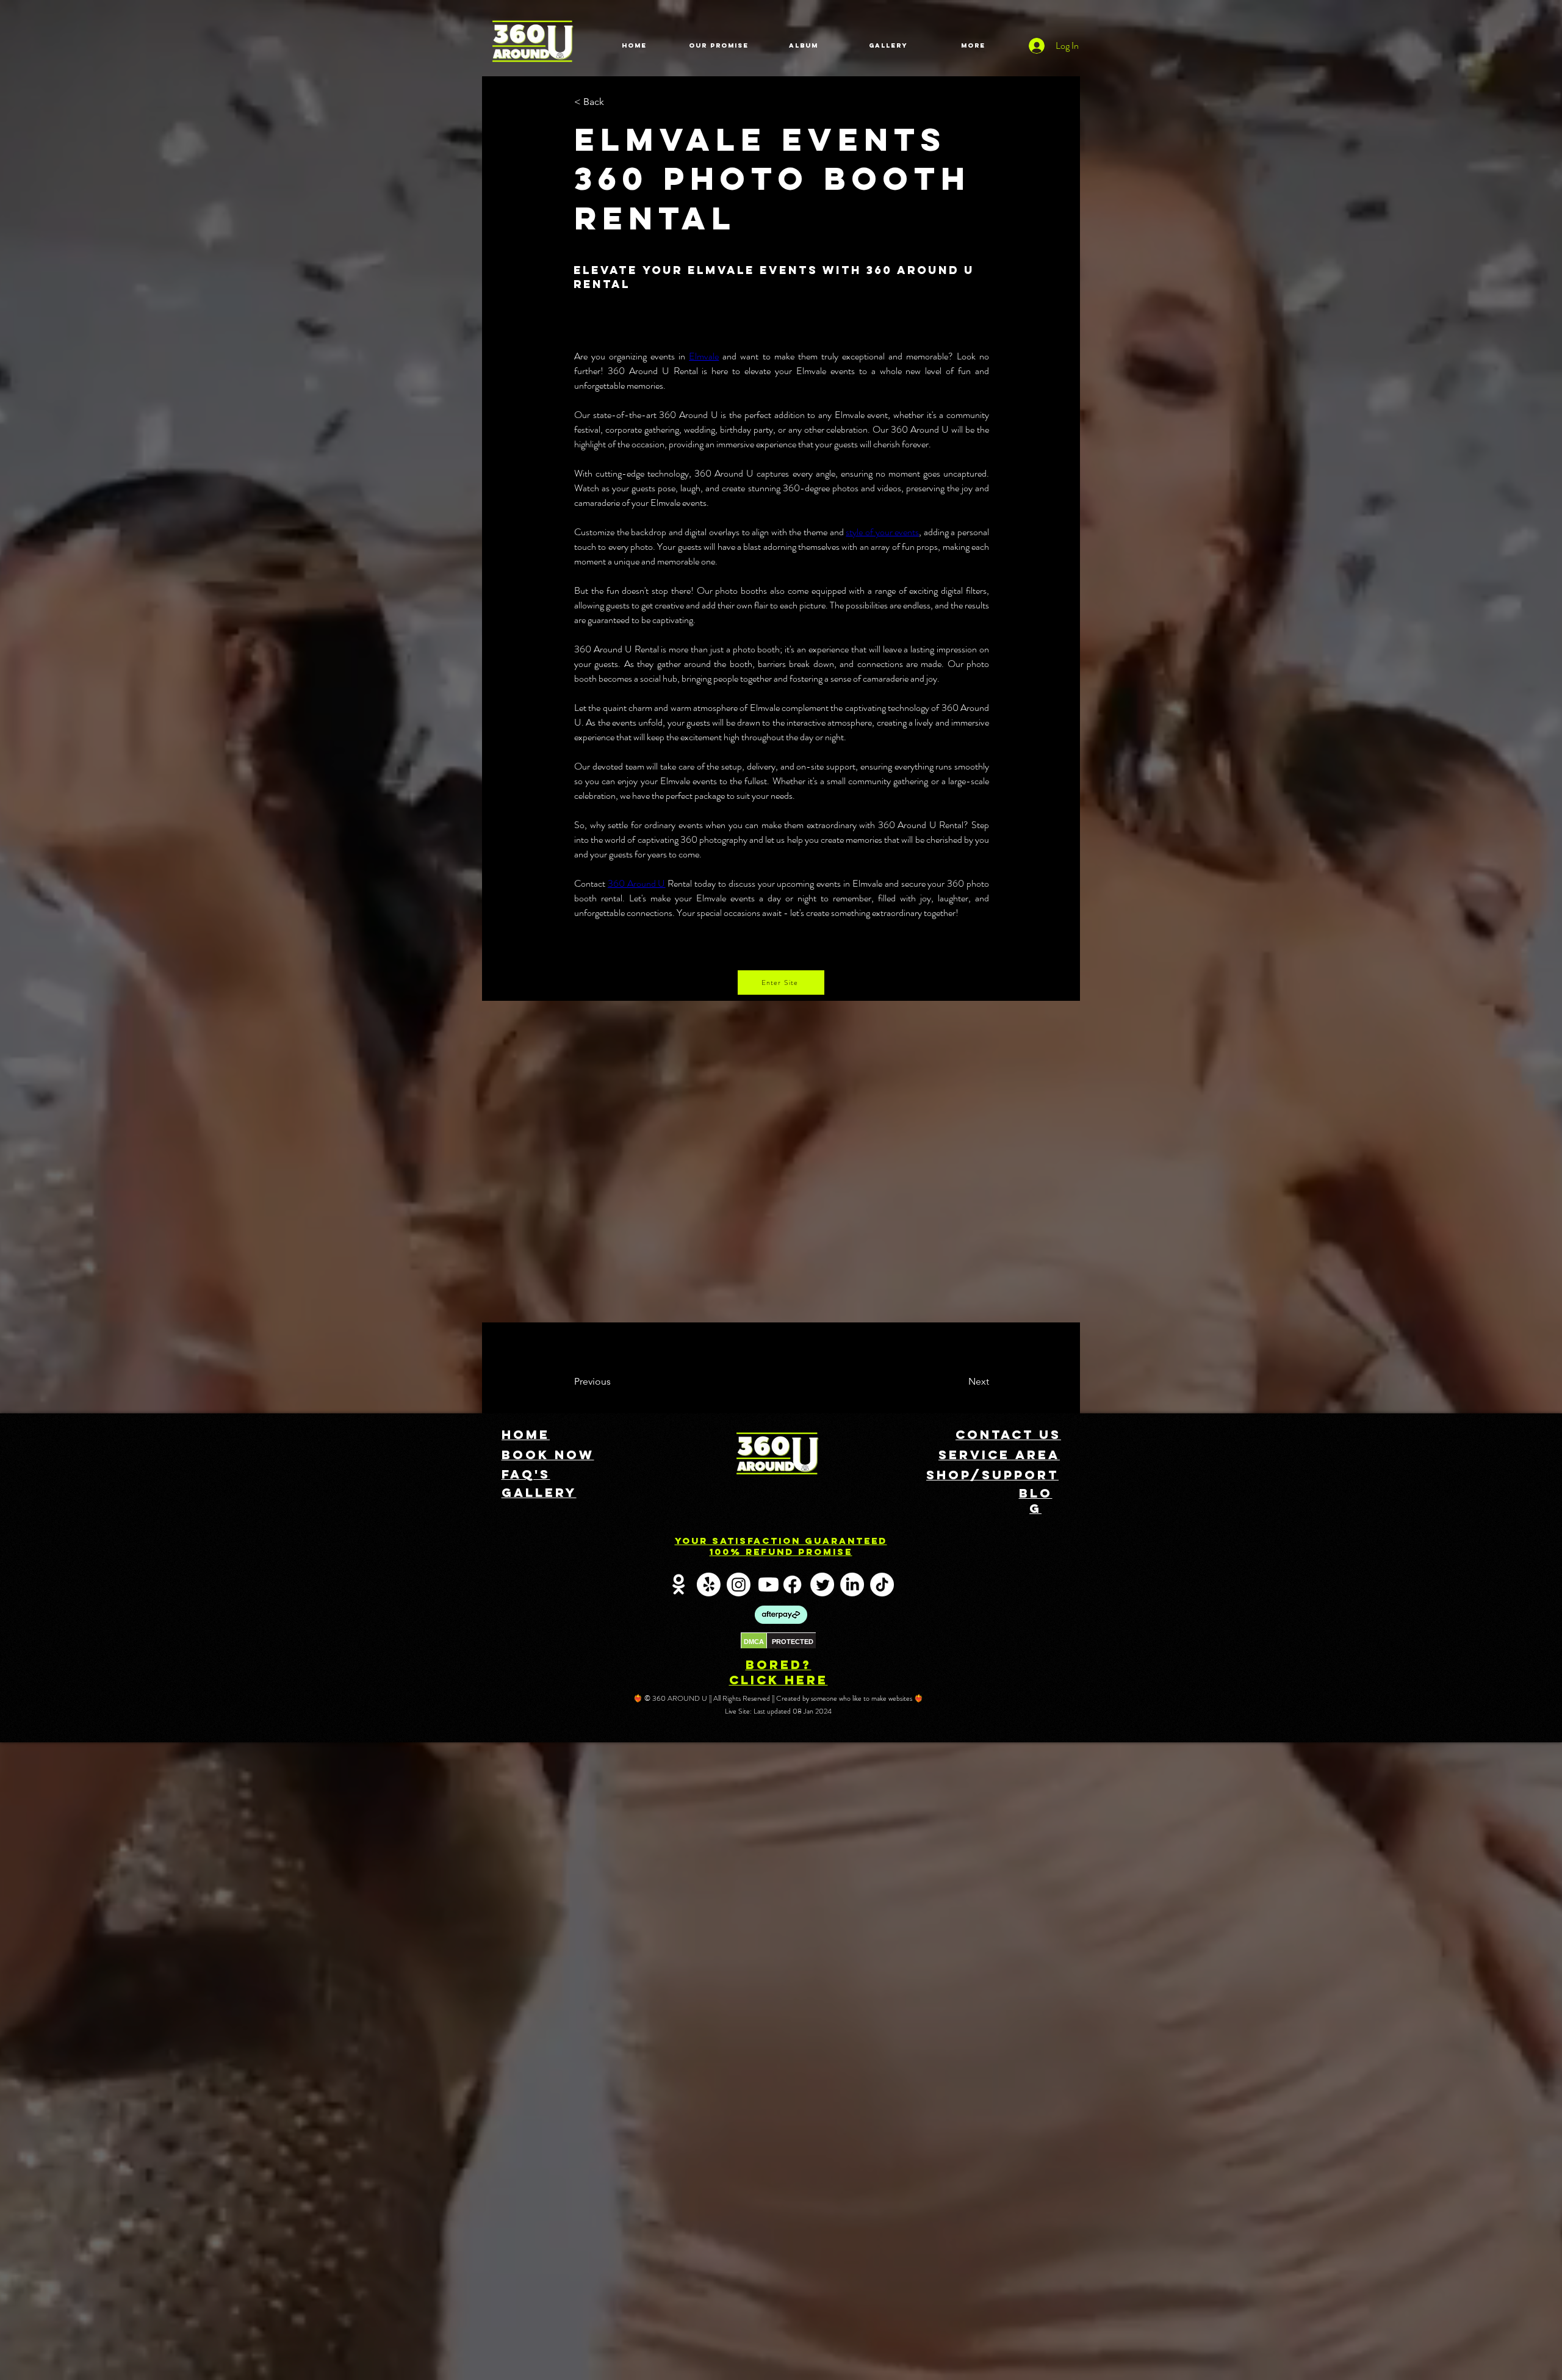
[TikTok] (882, 1585)
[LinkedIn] (852, 1585)
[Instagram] (739, 1585)
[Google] (679, 1585)
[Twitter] (822, 1585)
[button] (614, 102)
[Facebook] (792, 1585)
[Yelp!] (709, 1585)
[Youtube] (768, 1585)
